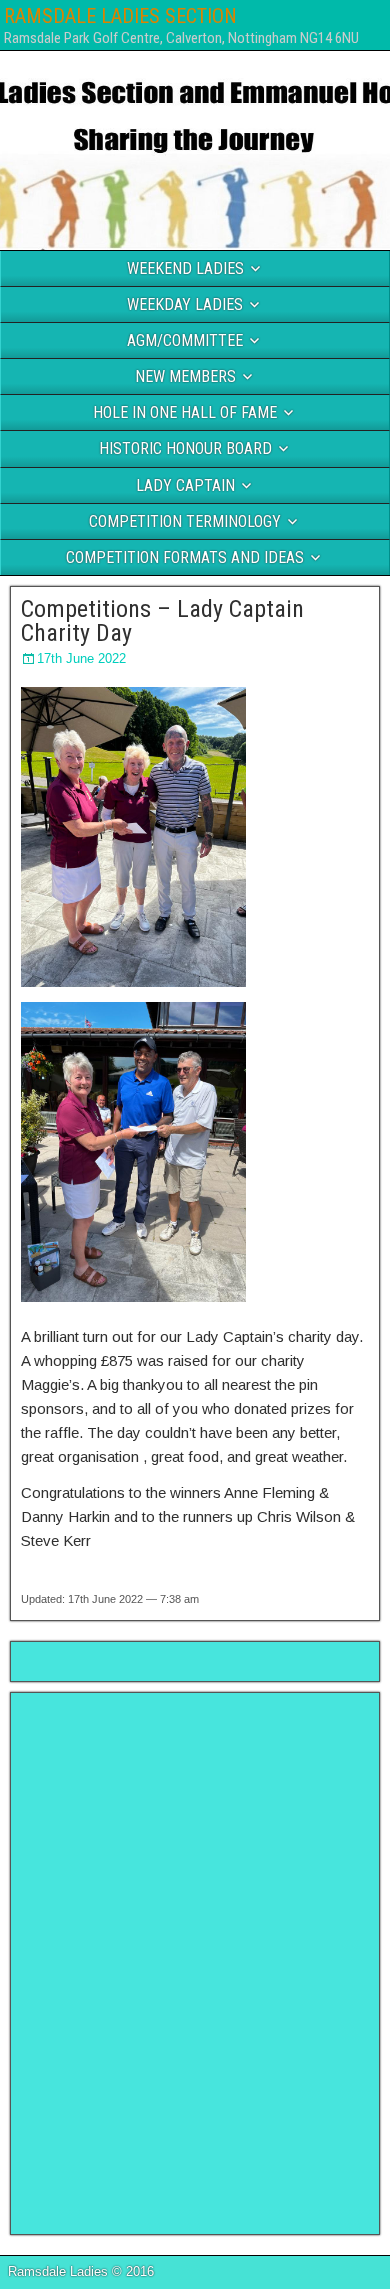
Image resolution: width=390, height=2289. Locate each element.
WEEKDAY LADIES (185, 304)
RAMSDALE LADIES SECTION (120, 16)
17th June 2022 (81, 658)
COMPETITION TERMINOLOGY (185, 521)
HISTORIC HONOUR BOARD (185, 448)
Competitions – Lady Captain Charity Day (162, 621)
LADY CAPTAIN (185, 485)
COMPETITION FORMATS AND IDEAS (185, 557)
